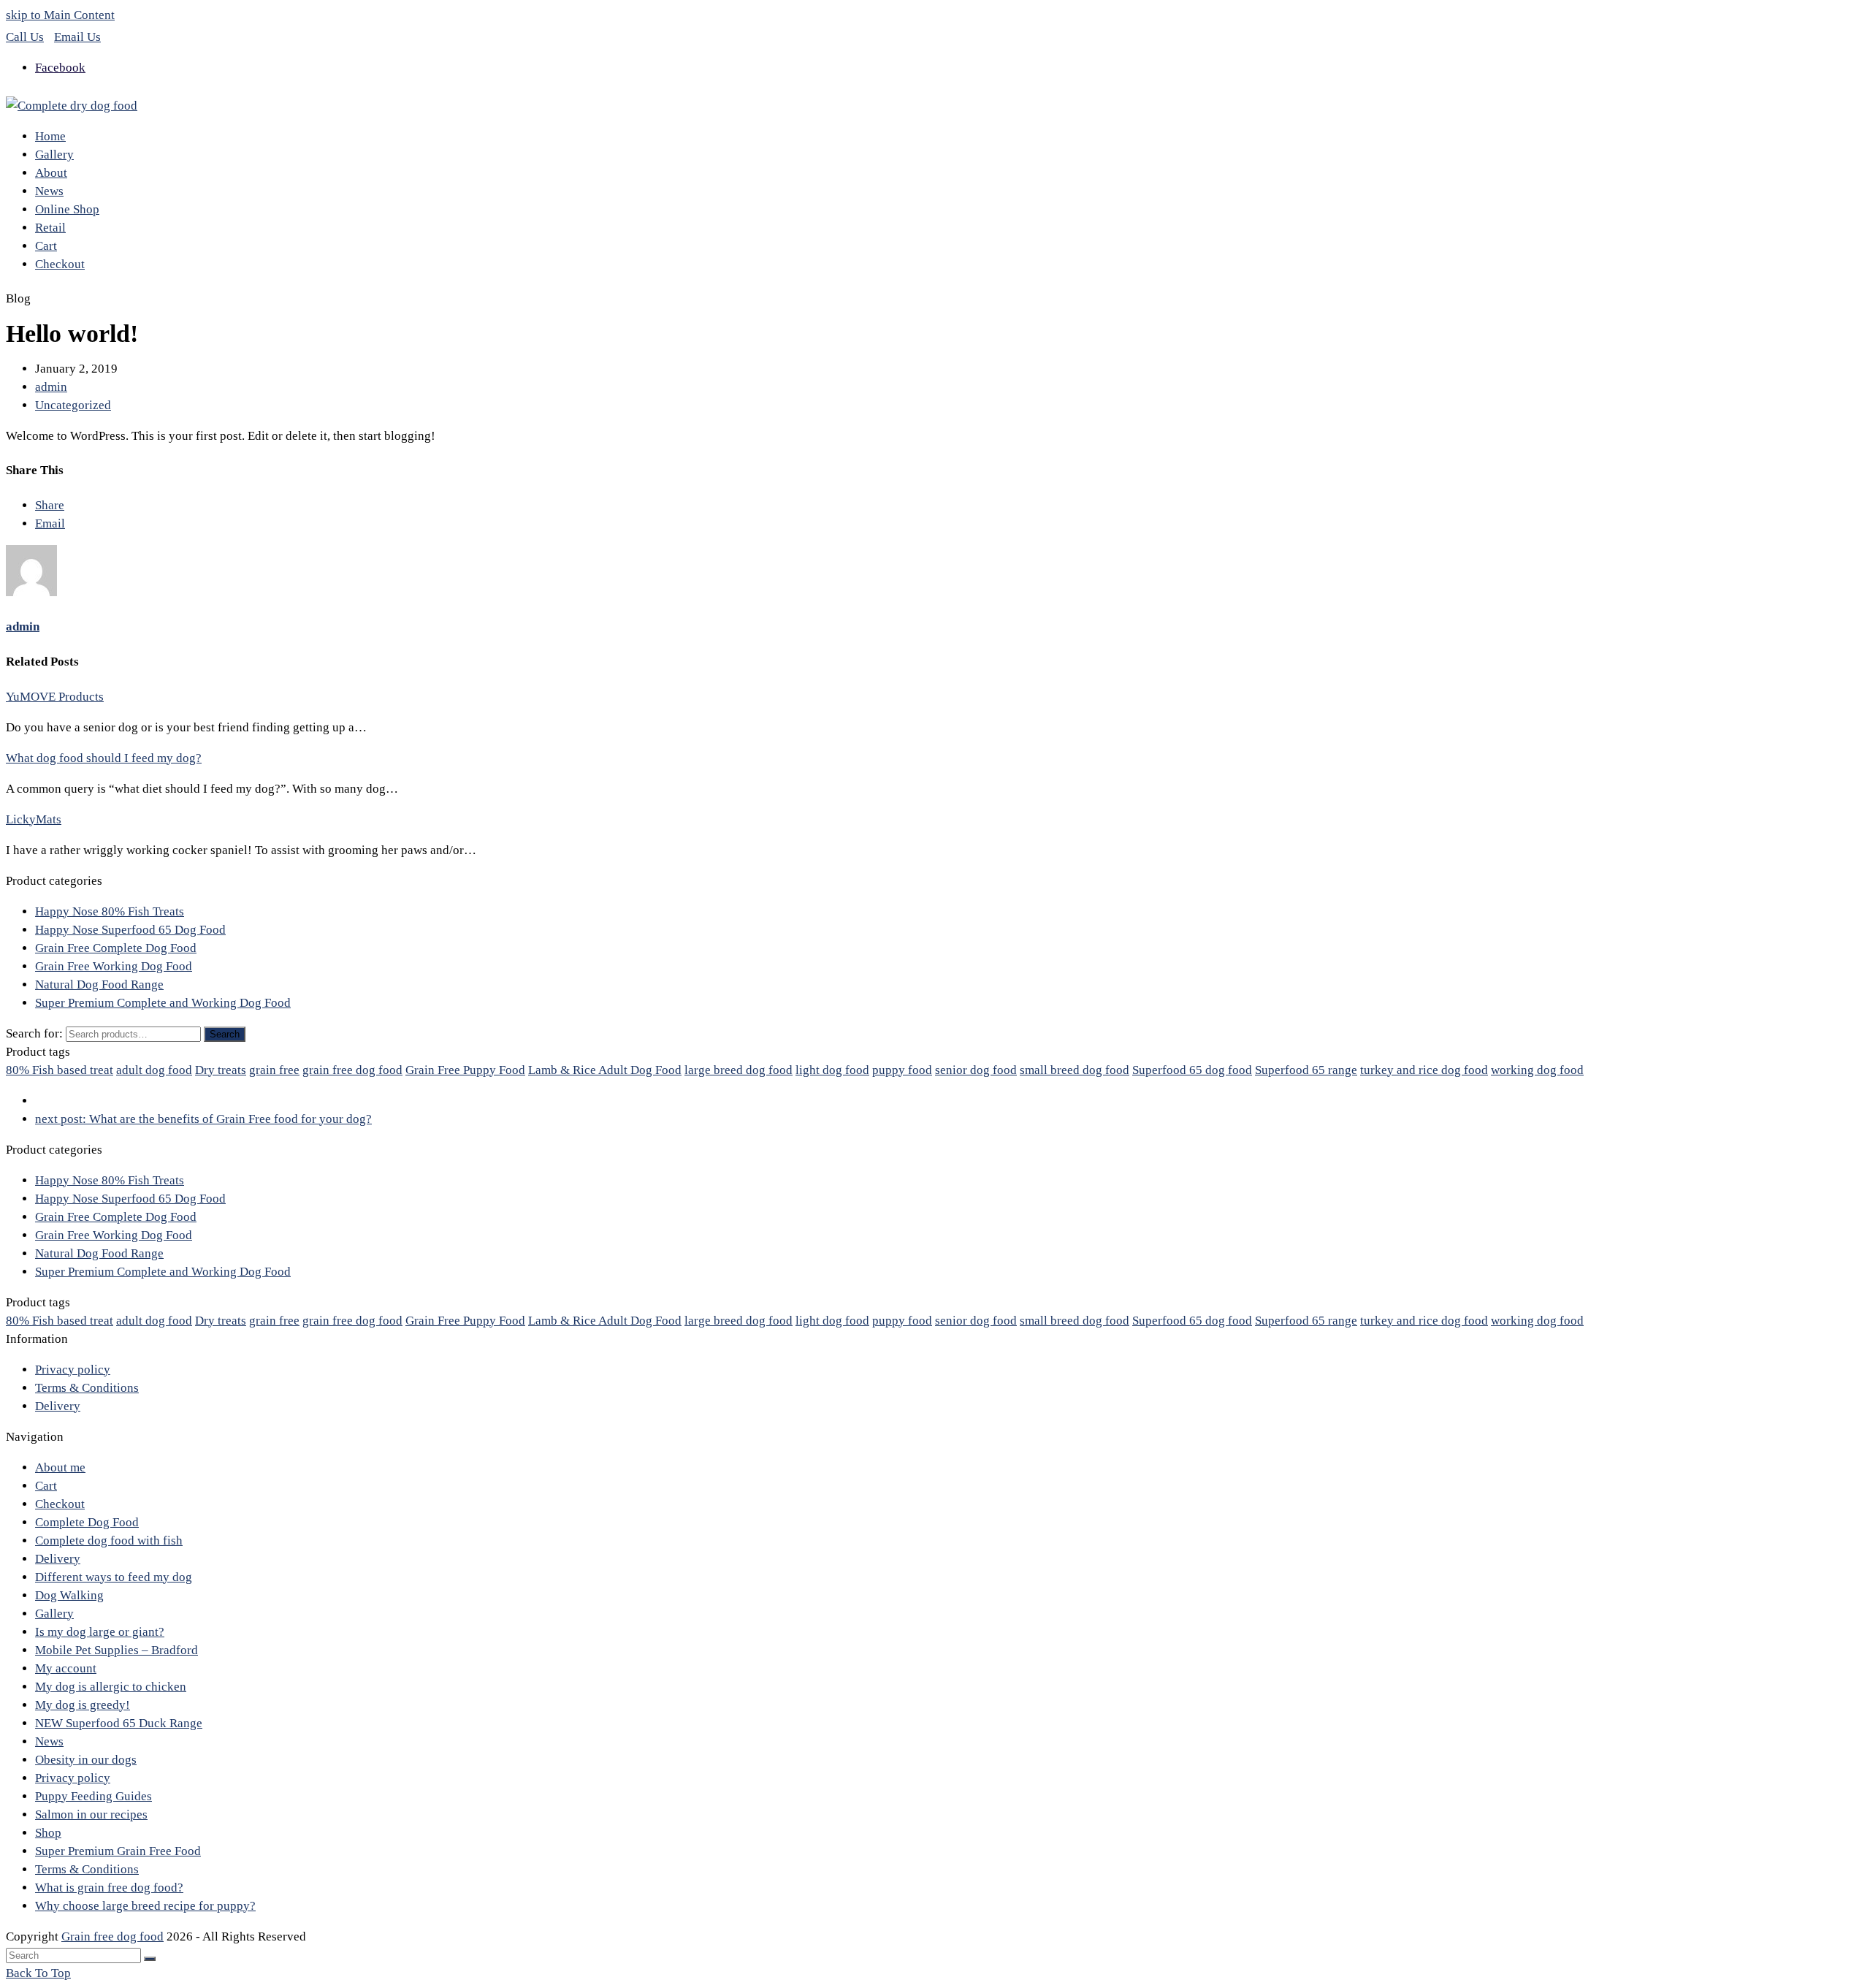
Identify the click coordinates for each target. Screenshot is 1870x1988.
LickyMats (34, 819)
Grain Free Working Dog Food (114, 966)
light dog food (832, 1070)
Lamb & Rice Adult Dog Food (605, 1070)
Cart (46, 1486)
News (49, 1741)
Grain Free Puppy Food (465, 1070)
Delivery (58, 1406)
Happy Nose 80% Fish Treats (110, 911)
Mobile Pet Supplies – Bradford (117, 1650)
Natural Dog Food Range (99, 985)
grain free (274, 1070)
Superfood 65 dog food (1192, 1070)
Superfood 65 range (1306, 1070)
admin (51, 387)
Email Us (77, 37)
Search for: (34, 1033)
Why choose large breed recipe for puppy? (145, 1906)
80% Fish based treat (60, 1070)
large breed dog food (739, 1070)
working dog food (1537, 1070)
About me (60, 1467)
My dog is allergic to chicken (111, 1687)
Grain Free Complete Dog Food (116, 948)
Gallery (54, 1614)
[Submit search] (150, 1959)
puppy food (902, 1070)
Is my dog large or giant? (100, 1632)
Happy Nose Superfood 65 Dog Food (130, 930)
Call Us (25, 37)
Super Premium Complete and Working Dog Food (163, 1003)
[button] (50, 505)
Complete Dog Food (87, 1522)
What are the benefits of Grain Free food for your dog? (203, 1119)
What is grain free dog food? (109, 1888)
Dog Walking (69, 1595)
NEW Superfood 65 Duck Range (119, 1723)
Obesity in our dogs (86, 1760)
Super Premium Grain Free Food (118, 1851)
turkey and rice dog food (1424, 1070)
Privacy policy (73, 1370)
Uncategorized (73, 405)
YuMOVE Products (55, 697)
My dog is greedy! (83, 1705)
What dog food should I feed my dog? (104, 758)
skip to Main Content (60, 15)
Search (225, 1034)
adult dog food (154, 1070)
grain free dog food (352, 1070)
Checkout (60, 1504)
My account (66, 1668)
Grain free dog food (112, 1936)
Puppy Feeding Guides (93, 1796)
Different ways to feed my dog (114, 1577)
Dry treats (221, 1070)
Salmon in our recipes (91, 1814)
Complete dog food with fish (109, 1540)
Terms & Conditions (87, 1388)
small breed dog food (1075, 1070)
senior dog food (976, 1070)
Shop (48, 1833)
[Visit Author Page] (31, 592)
